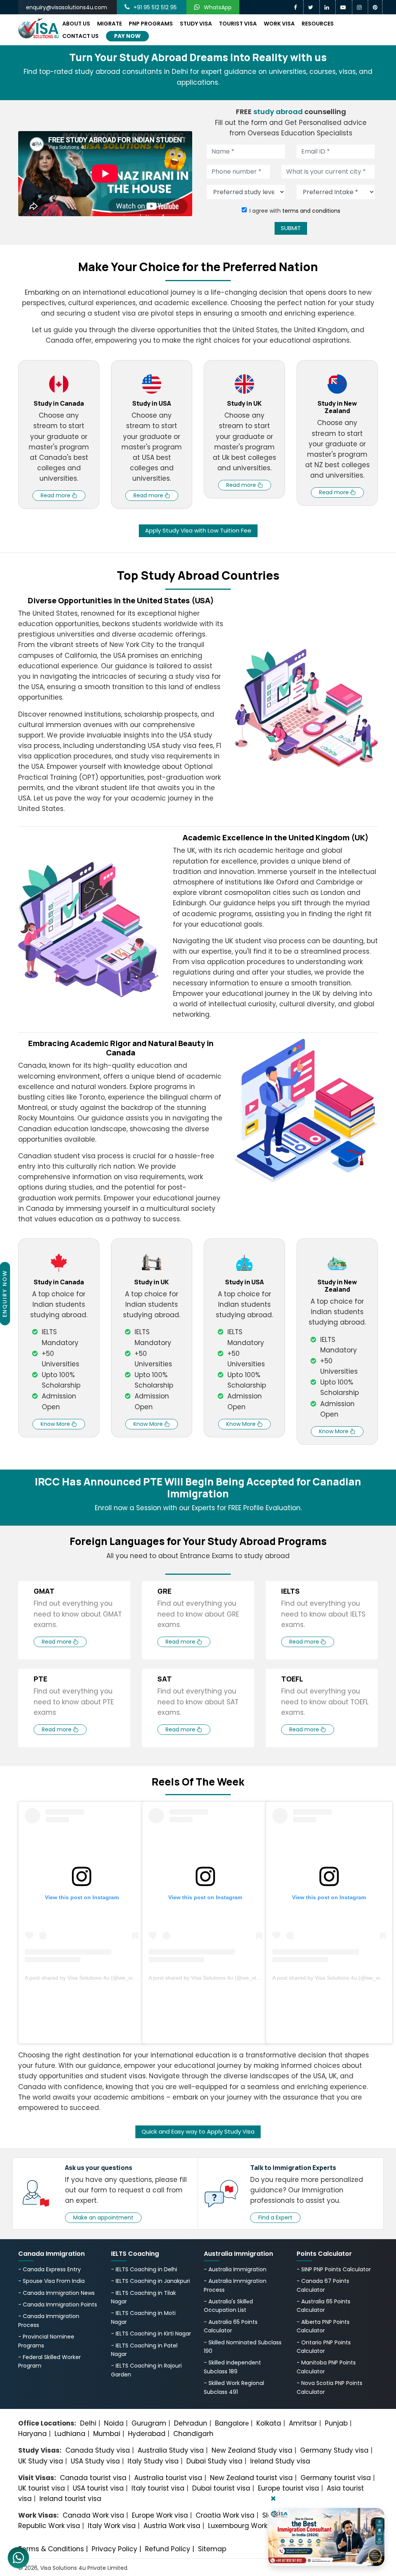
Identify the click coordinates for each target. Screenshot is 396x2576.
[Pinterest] (375, 7)
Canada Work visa (93, 2515)
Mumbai (107, 2434)
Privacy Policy (114, 2549)
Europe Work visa (160, 2515)
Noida (114, 2423)
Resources (318, 24)
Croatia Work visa (225, 2515)
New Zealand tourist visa (251, 2478)
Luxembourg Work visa (245, 2526)
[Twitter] (312, 7)
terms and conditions (311, 211)
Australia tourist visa (168, 2478)
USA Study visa (95, 2461)
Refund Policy (168, 2549)
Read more (56, 495)
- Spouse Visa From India (51, 2281)
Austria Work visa (172, 2526)
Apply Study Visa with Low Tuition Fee (198, 530)
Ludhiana (70, 2434)
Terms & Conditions (51, 2549)
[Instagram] (360, 7)
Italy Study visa (153, 2461)
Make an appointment (103, 2218)
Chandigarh (193, 2434)
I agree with (295, 211)
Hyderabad (147, 2434)
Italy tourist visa (158, 2488)
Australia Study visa (171, 2450)
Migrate (109, 24)
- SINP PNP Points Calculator (334, 2269)
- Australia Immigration (235, 2269)
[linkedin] (328, 7)
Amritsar (303, 2423)
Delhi (88, 2423)
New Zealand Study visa (252, 2450)
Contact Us (80, 36)
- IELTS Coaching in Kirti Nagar (151, 2334)
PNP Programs (151, 24)
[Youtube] (344, 7)
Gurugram (149, 2423)
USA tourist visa (98, 2488)
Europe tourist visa (288, 2488)
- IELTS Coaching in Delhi (144, 2269)
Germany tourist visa (336, 2478)
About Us (76, 24)
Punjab (336, 2423)
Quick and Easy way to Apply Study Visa (198, 2131)
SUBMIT (291, 228)
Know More (56, 1424)
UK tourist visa (42, 2488)
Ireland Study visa (280, 2461)
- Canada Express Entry (49, 2269)
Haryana (32, 2434)
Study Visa (196, 24)
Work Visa (279, 24)
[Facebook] (296, 7)
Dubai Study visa (214, 2461)
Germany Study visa (334, 2450)
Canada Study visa (98, 2450)
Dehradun (191, 2423)
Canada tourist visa (93, 2478)
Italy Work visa (112, 2526)
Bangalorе (232, 2423)
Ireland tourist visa (70, 2499)
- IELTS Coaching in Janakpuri (150, 2281)
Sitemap (212, 2549)
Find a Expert (275, 2218)
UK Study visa (41, 2461)
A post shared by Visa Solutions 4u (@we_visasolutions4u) (96, 1978)
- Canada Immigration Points (58, 2305)
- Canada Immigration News (56, 2293)
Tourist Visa (238, 24)
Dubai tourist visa (221, 2488)
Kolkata (269, 2423)
